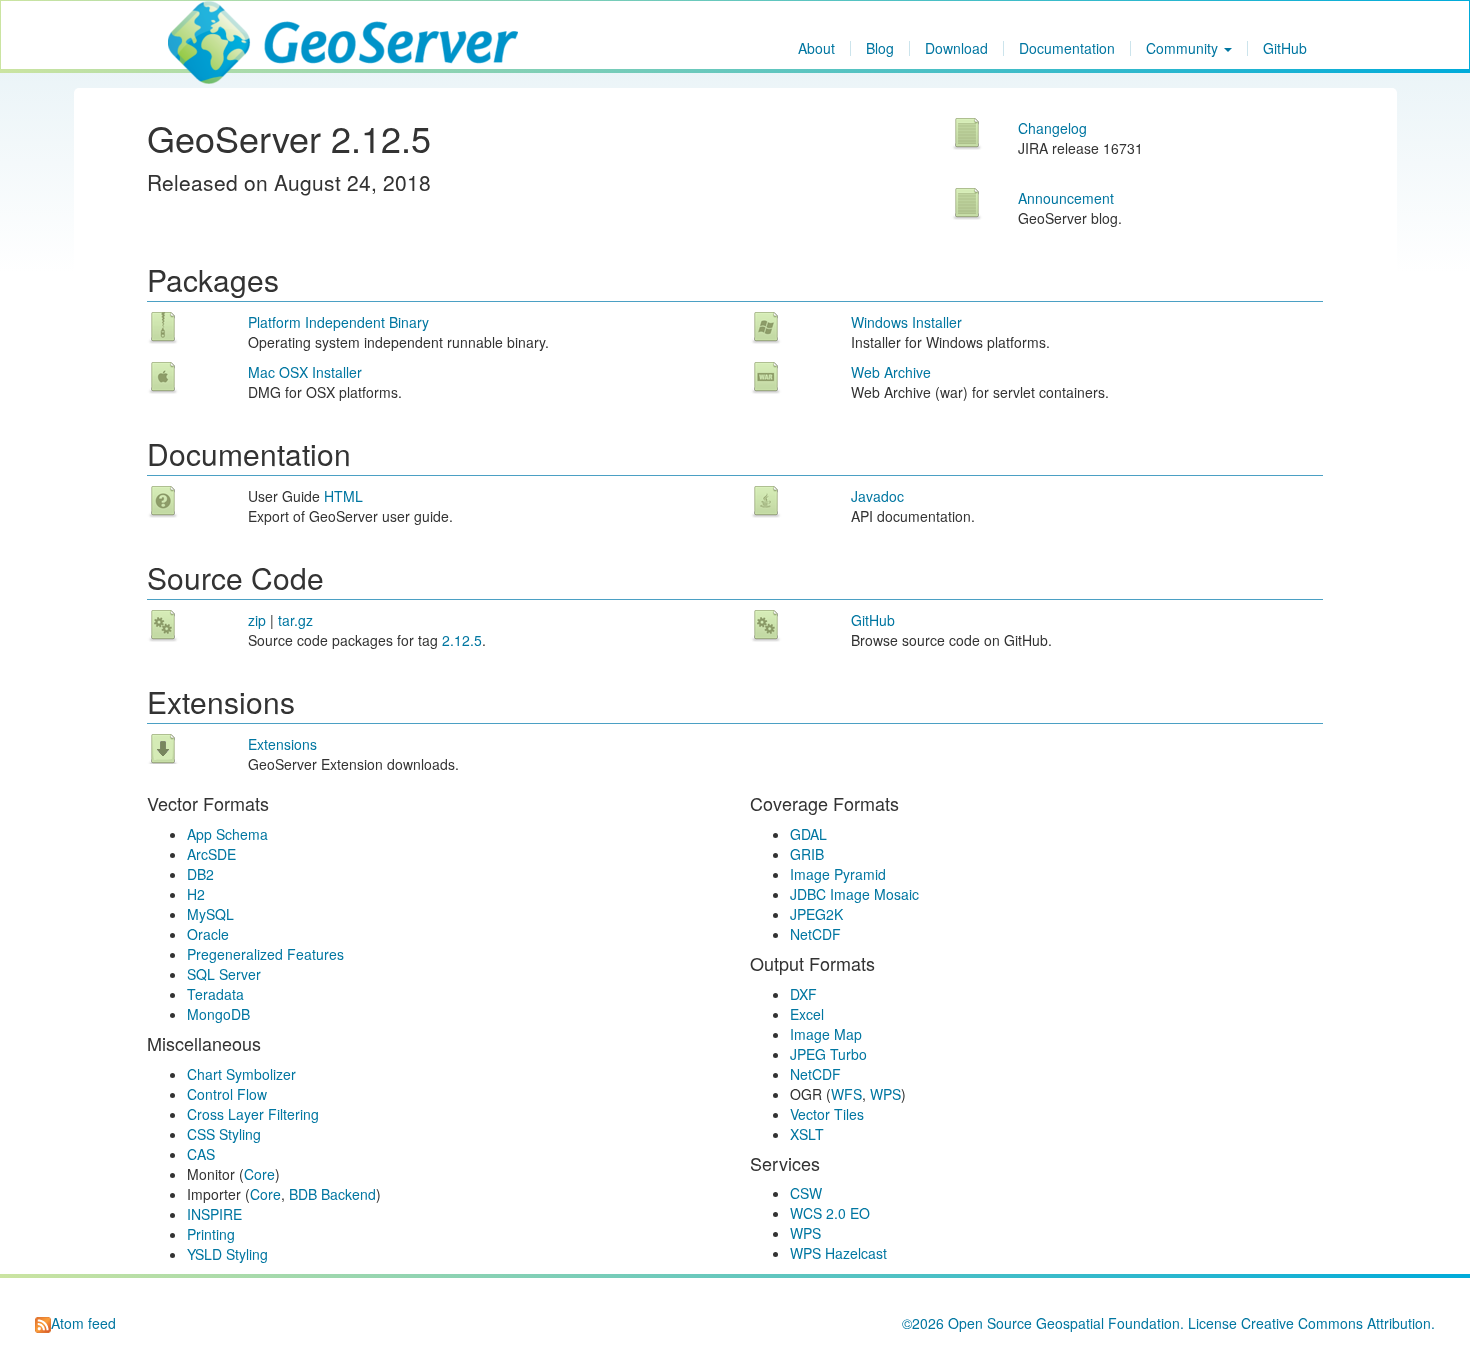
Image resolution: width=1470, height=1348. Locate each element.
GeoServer (227, 26)
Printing (211, 1234)
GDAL (808, 834)
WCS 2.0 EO (830, 1213)
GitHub (1285, 48)
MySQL (210, 914)
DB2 (200, 874)
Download (956, 48)
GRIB (807, 854)
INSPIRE (214, 1214)
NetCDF (815, 934)
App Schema (227, 834)
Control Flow (227, 1094)
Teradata (215, 994)
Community (1184, 48)
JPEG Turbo (828, 1054)
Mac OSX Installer (305, 372)
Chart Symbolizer (241, 1074)
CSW (806, 1193)
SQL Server (224, 974)
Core (259, 1174)
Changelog (1052, 128)
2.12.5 (462, 640)
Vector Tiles (827, 1114)
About (816, 48)
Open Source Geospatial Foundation (1064, 1323)
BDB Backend (332, 1194)
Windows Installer (906, 322)
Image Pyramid (838, 874)
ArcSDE (211, 854)
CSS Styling (224, 1134)
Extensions (282, 744)
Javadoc (877, 496)
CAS (201, 1154)
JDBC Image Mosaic (854, 894)
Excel (807, 1014)
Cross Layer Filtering (253, 1114)
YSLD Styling (227, 1254)
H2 (196, 894)
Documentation (1067, 48)
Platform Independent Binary (338, 322)
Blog (880, 48)
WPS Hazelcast (838, 1253)
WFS (846, 1094)
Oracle (208, 934)
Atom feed (83, 1323)
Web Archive (891, 372)
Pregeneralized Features (265, 954)
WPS (885, 1094)
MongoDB (218, 1014)
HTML (343, 496)
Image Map (826, 1034)
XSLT (807, 1134)
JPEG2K (816, 914)
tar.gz (295, 620)
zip (257, 620)
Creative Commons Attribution (1336, 1323)
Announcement (1066, 198)
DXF (803, 994)
